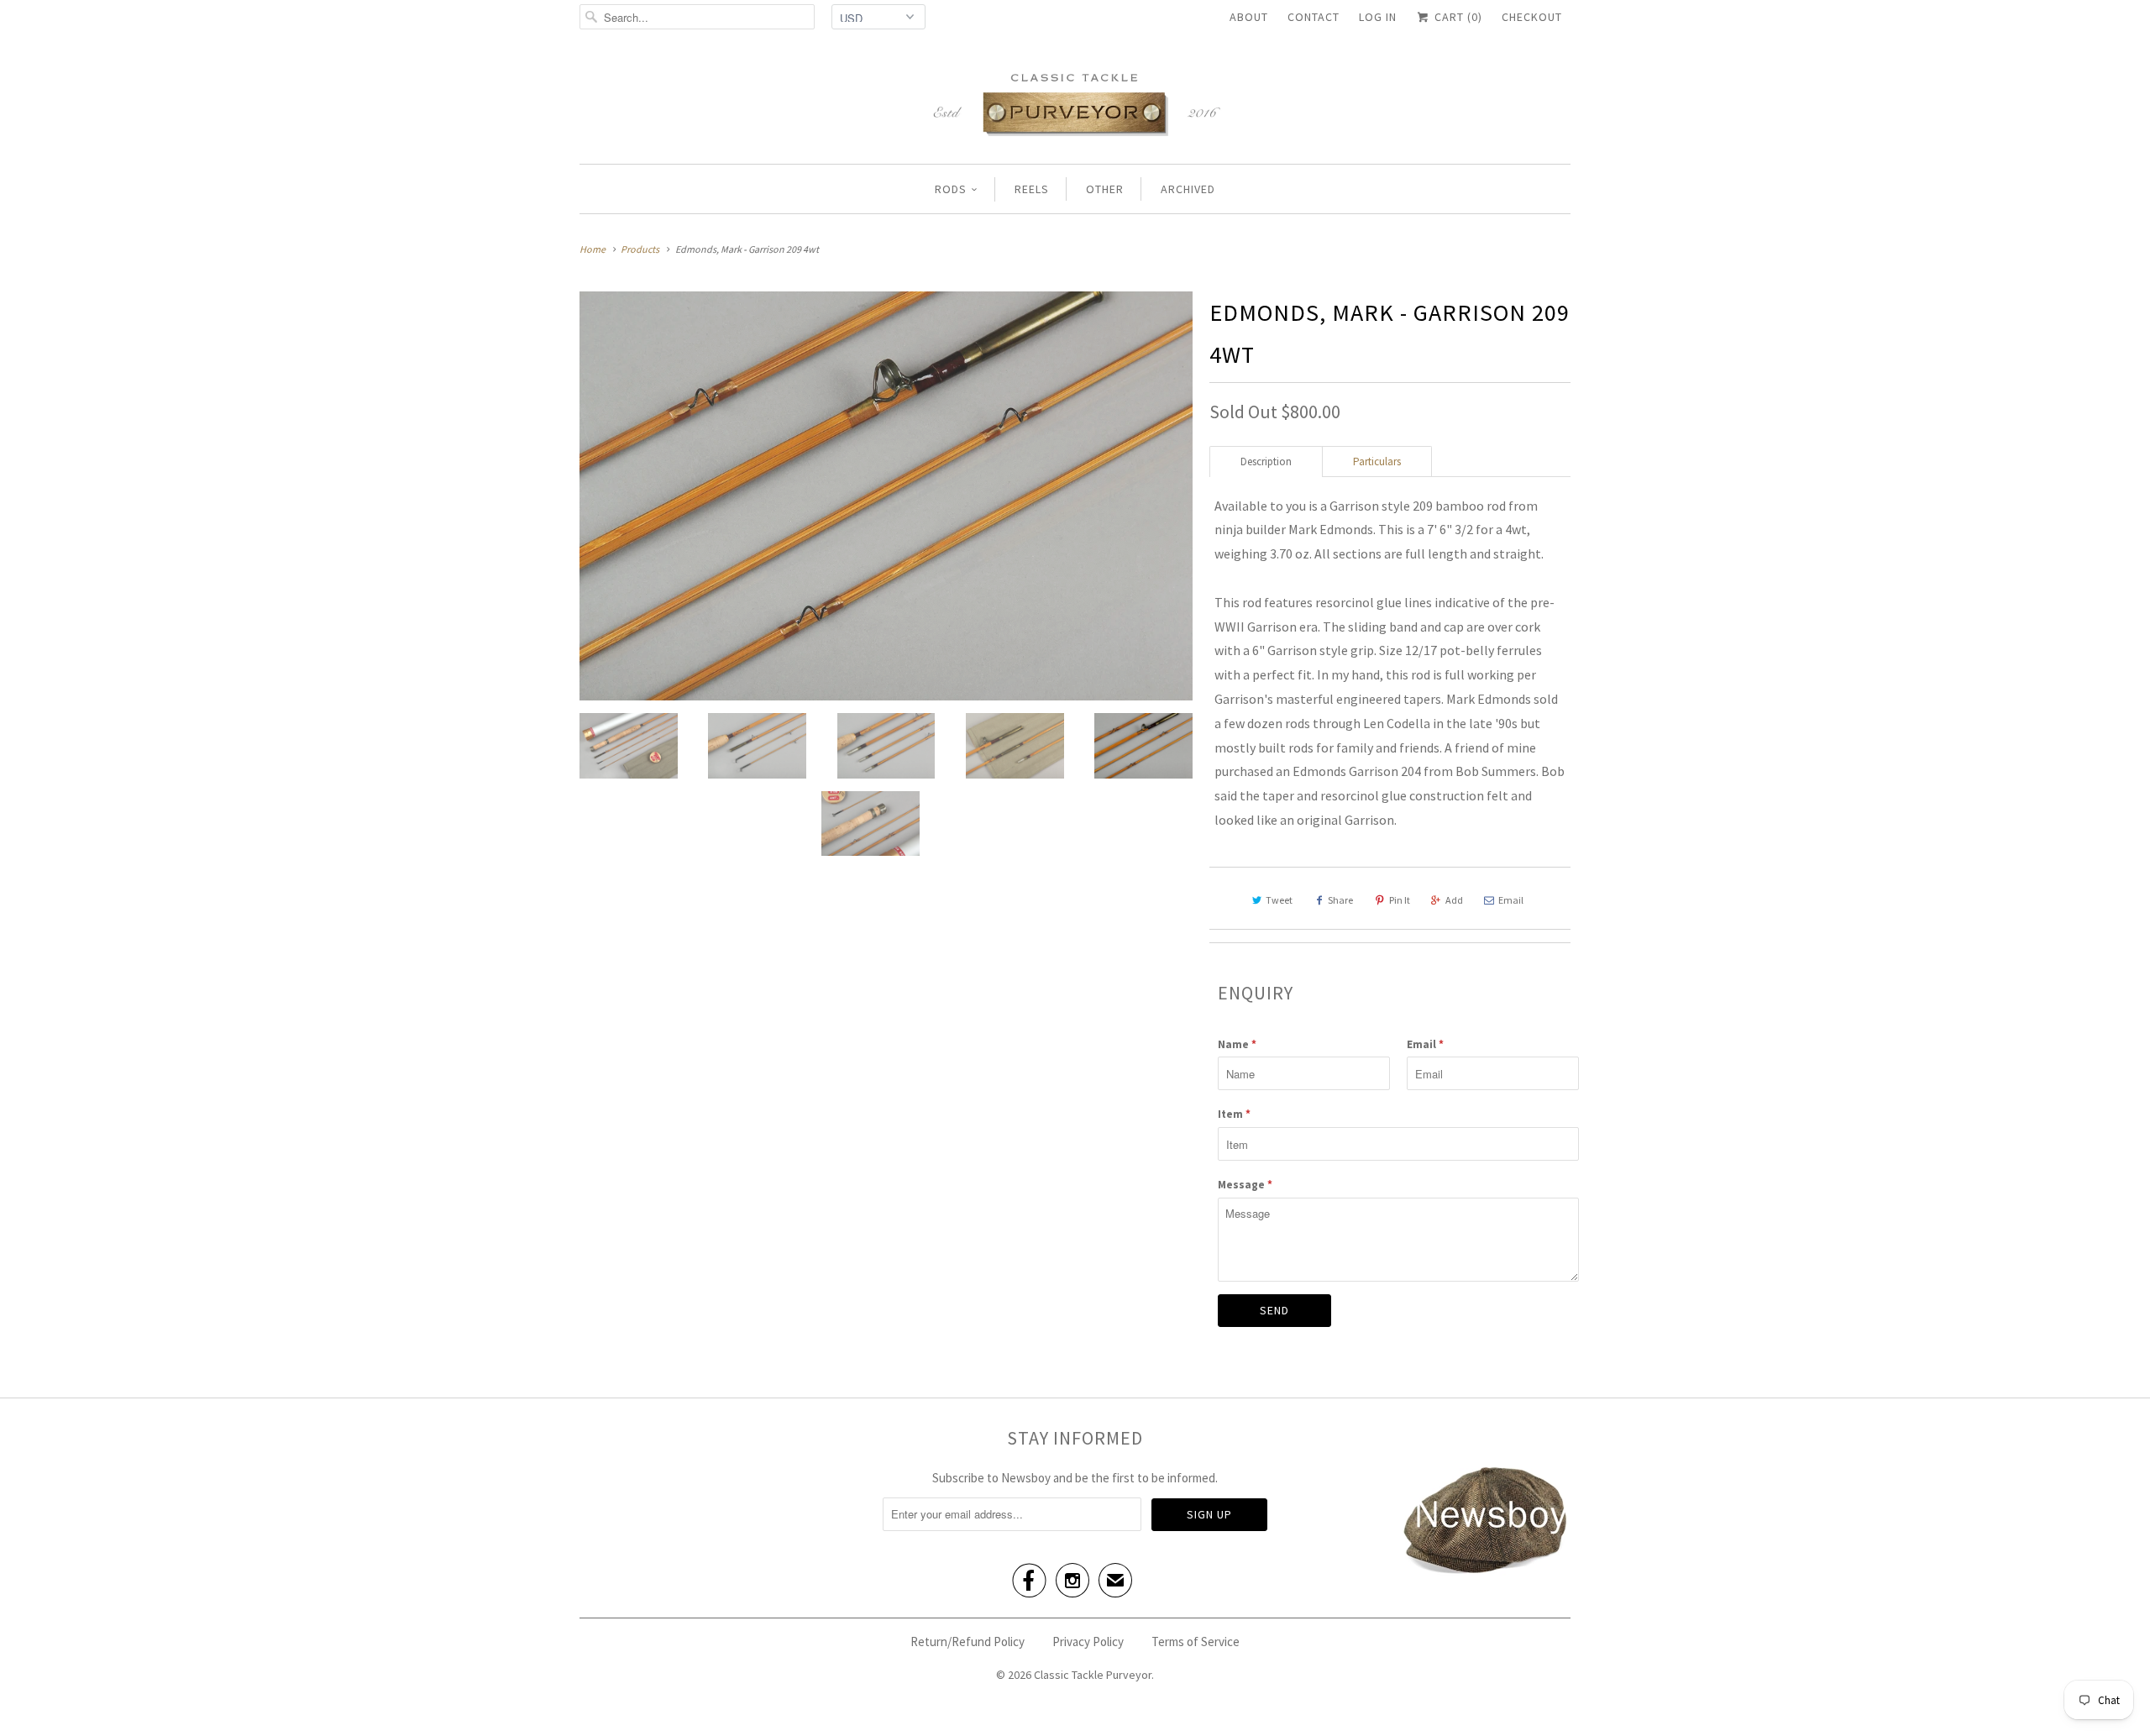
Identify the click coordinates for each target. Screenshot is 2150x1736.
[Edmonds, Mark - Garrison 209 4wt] (886, 496)
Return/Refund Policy (967, 1642)
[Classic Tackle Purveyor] (1075, 103)
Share (1340, 900)
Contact (1314, 17)
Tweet (1279, 900)
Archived (1188, 189)
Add (1454, 900)
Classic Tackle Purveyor (1093, 1675)
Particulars (1377, 462)
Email (1511, 900)
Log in (1378, 17)
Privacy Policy (1088, 1642)
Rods (951, 189)
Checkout (1532, 17)
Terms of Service (1196, 1642)
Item (1234, 1114)
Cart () (1457, 17)
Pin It (1400, 900)
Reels (1032, 189)
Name (1237, 1044)
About (1249, 17)
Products (640, 249)
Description (1266, 462)
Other (1105, 189)
